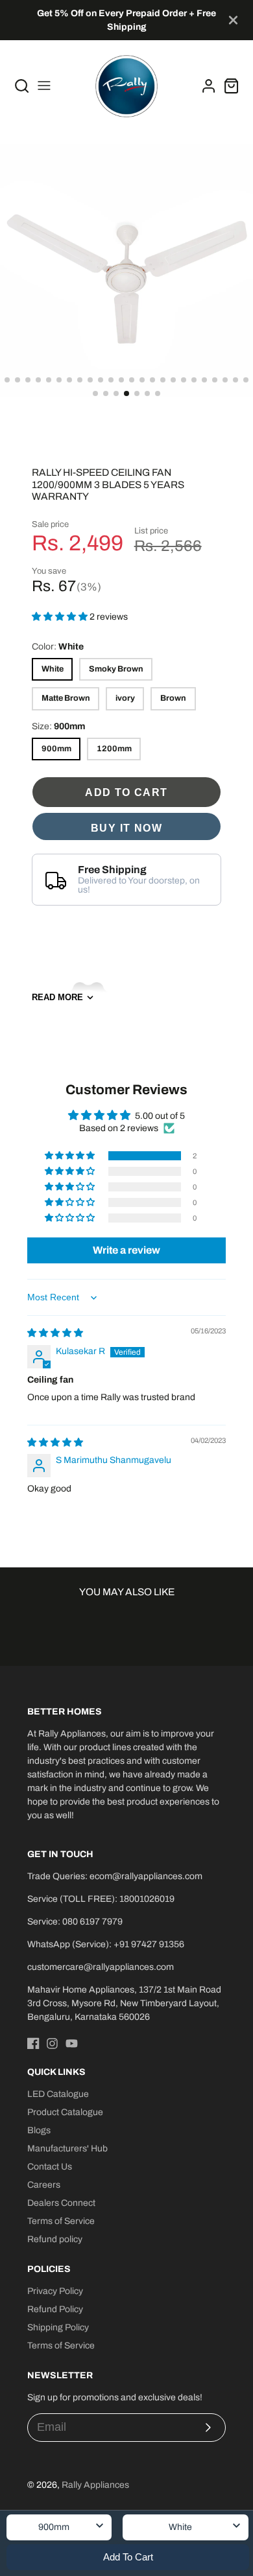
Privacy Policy (55, 2291)
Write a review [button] (126, 1250)
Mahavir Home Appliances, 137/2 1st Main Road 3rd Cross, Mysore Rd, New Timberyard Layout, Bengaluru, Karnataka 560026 (124, 2003)
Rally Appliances (95, 2485)
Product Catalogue (65, 2112)
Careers (44, 2185)
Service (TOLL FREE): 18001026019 (101, 1899)
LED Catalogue (58, 2094)
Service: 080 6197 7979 (75, 1922)
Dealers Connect (61, 2203)
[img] (55, 1333)
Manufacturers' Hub (67, 2149)
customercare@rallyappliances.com (101, 1967)
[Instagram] (52, 2043)
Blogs (39, 2130)
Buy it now (126, 828)
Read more (57, 997)
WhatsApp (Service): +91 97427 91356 (106, 1944)
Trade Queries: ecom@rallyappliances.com (115, 1876)
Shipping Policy (58, 2327)
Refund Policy (55, 2309)
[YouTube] (72, 2043)
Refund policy (55, 2239)
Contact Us (50, 2167)
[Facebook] (33, 2043)
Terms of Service (61, 2221)
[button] (7, 380)
